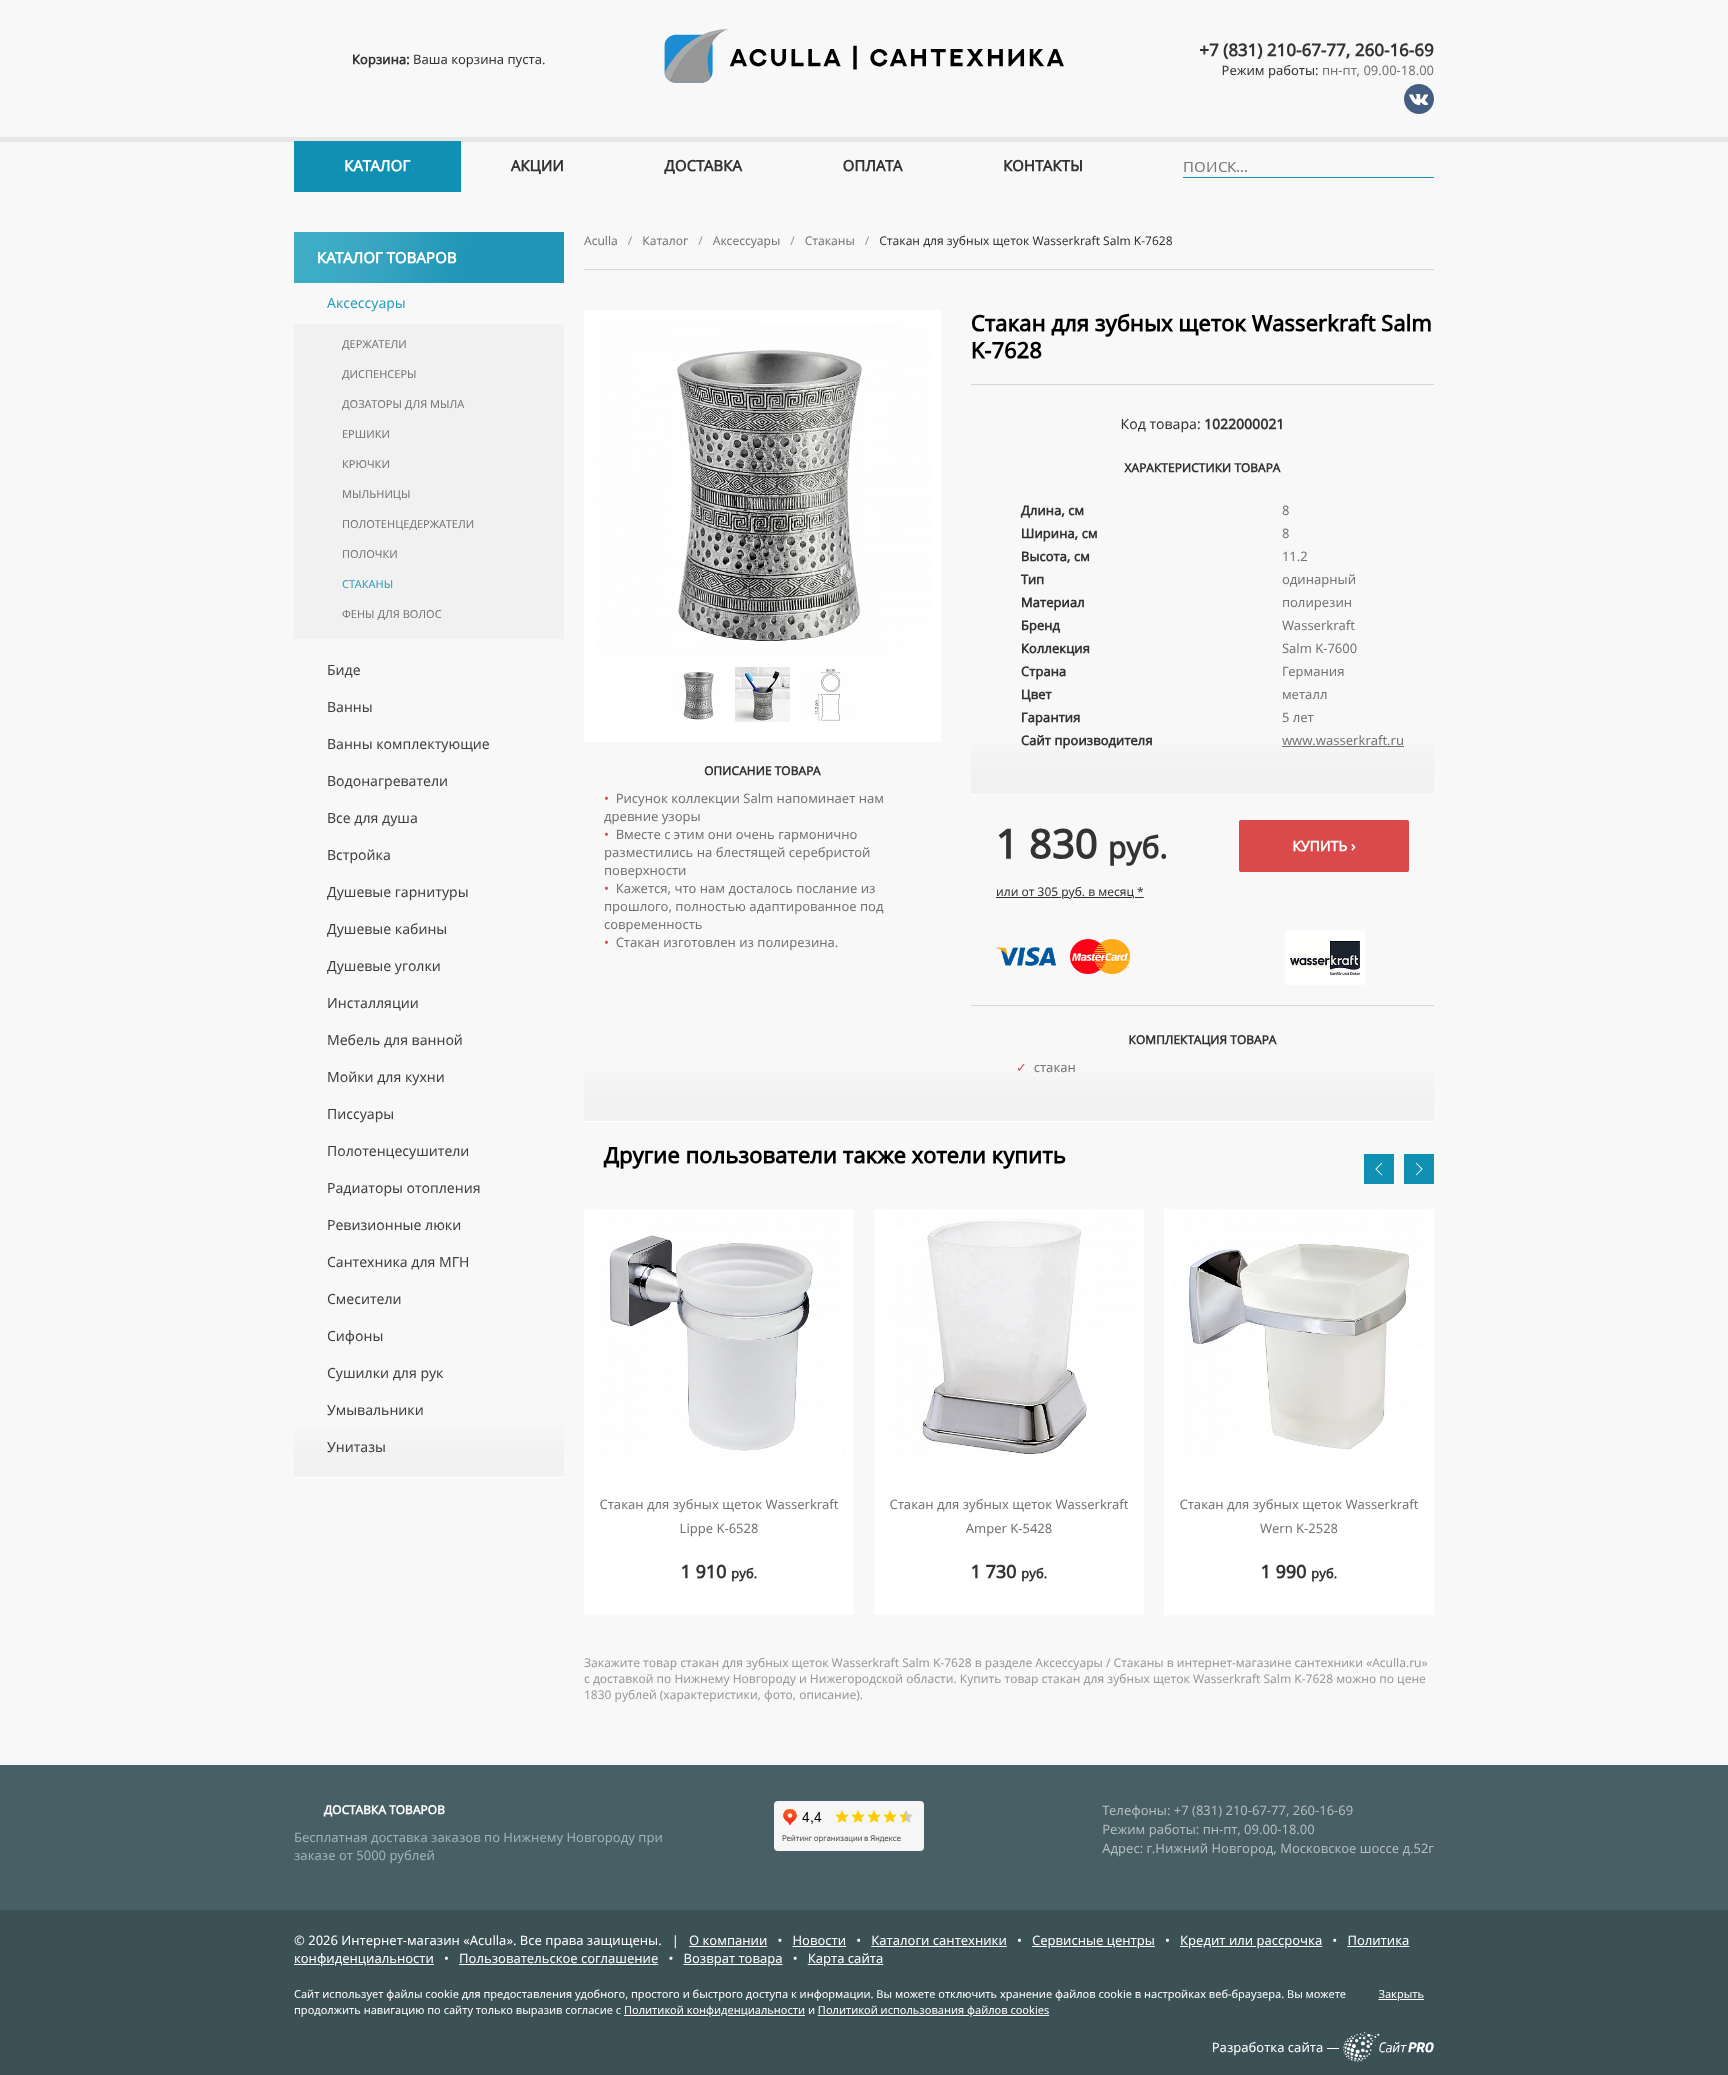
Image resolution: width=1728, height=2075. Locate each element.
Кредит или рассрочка (1251, 1940)
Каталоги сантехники (939, 1940)
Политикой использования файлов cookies (933, 2010)
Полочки (370, 554)
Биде (344, 670)
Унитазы (356, 1447)
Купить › (1323, 846)
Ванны (350, 707)
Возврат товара (732, 1958)
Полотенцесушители (398, 1151)
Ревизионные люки (394, 1225)
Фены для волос (392, 614)
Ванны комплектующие (408, 744)
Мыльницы (376, 494)
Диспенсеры (379, 374)
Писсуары (360, 1114)
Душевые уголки (384, 966)
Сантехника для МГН (398, 1262)
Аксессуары (366, 303)
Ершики (366, 434)
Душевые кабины (387, 929)
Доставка (704, 166)
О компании (728, 1940)
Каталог (377, 166)
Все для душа (372, 818)
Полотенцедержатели (408, 524)
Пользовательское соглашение (558, 1958)
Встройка (359, 855)
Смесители (364, 1299)
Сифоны (355, 1336)
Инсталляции (373, 1003)
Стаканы (367, 584)
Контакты (1043, 166)
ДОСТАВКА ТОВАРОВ (384, 1809)
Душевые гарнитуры (398, 892)
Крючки (366, 464)
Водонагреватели (387, 781)
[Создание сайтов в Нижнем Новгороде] (1388, 2057)
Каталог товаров (387, 258)
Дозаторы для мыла (403, 404)
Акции (537, 166)
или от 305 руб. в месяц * (1070, 891)
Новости (819, 1940)
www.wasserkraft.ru (1343, 740)
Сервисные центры (1093, 1940)
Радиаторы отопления (403, 1188)
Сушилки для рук (385, 1373)
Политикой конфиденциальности (714, 2010)
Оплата (873, 166)
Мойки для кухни (386, 1077)
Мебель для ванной (395, 1040)
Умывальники (375, 1410)
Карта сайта (846, 1958)
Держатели (374, 344)
